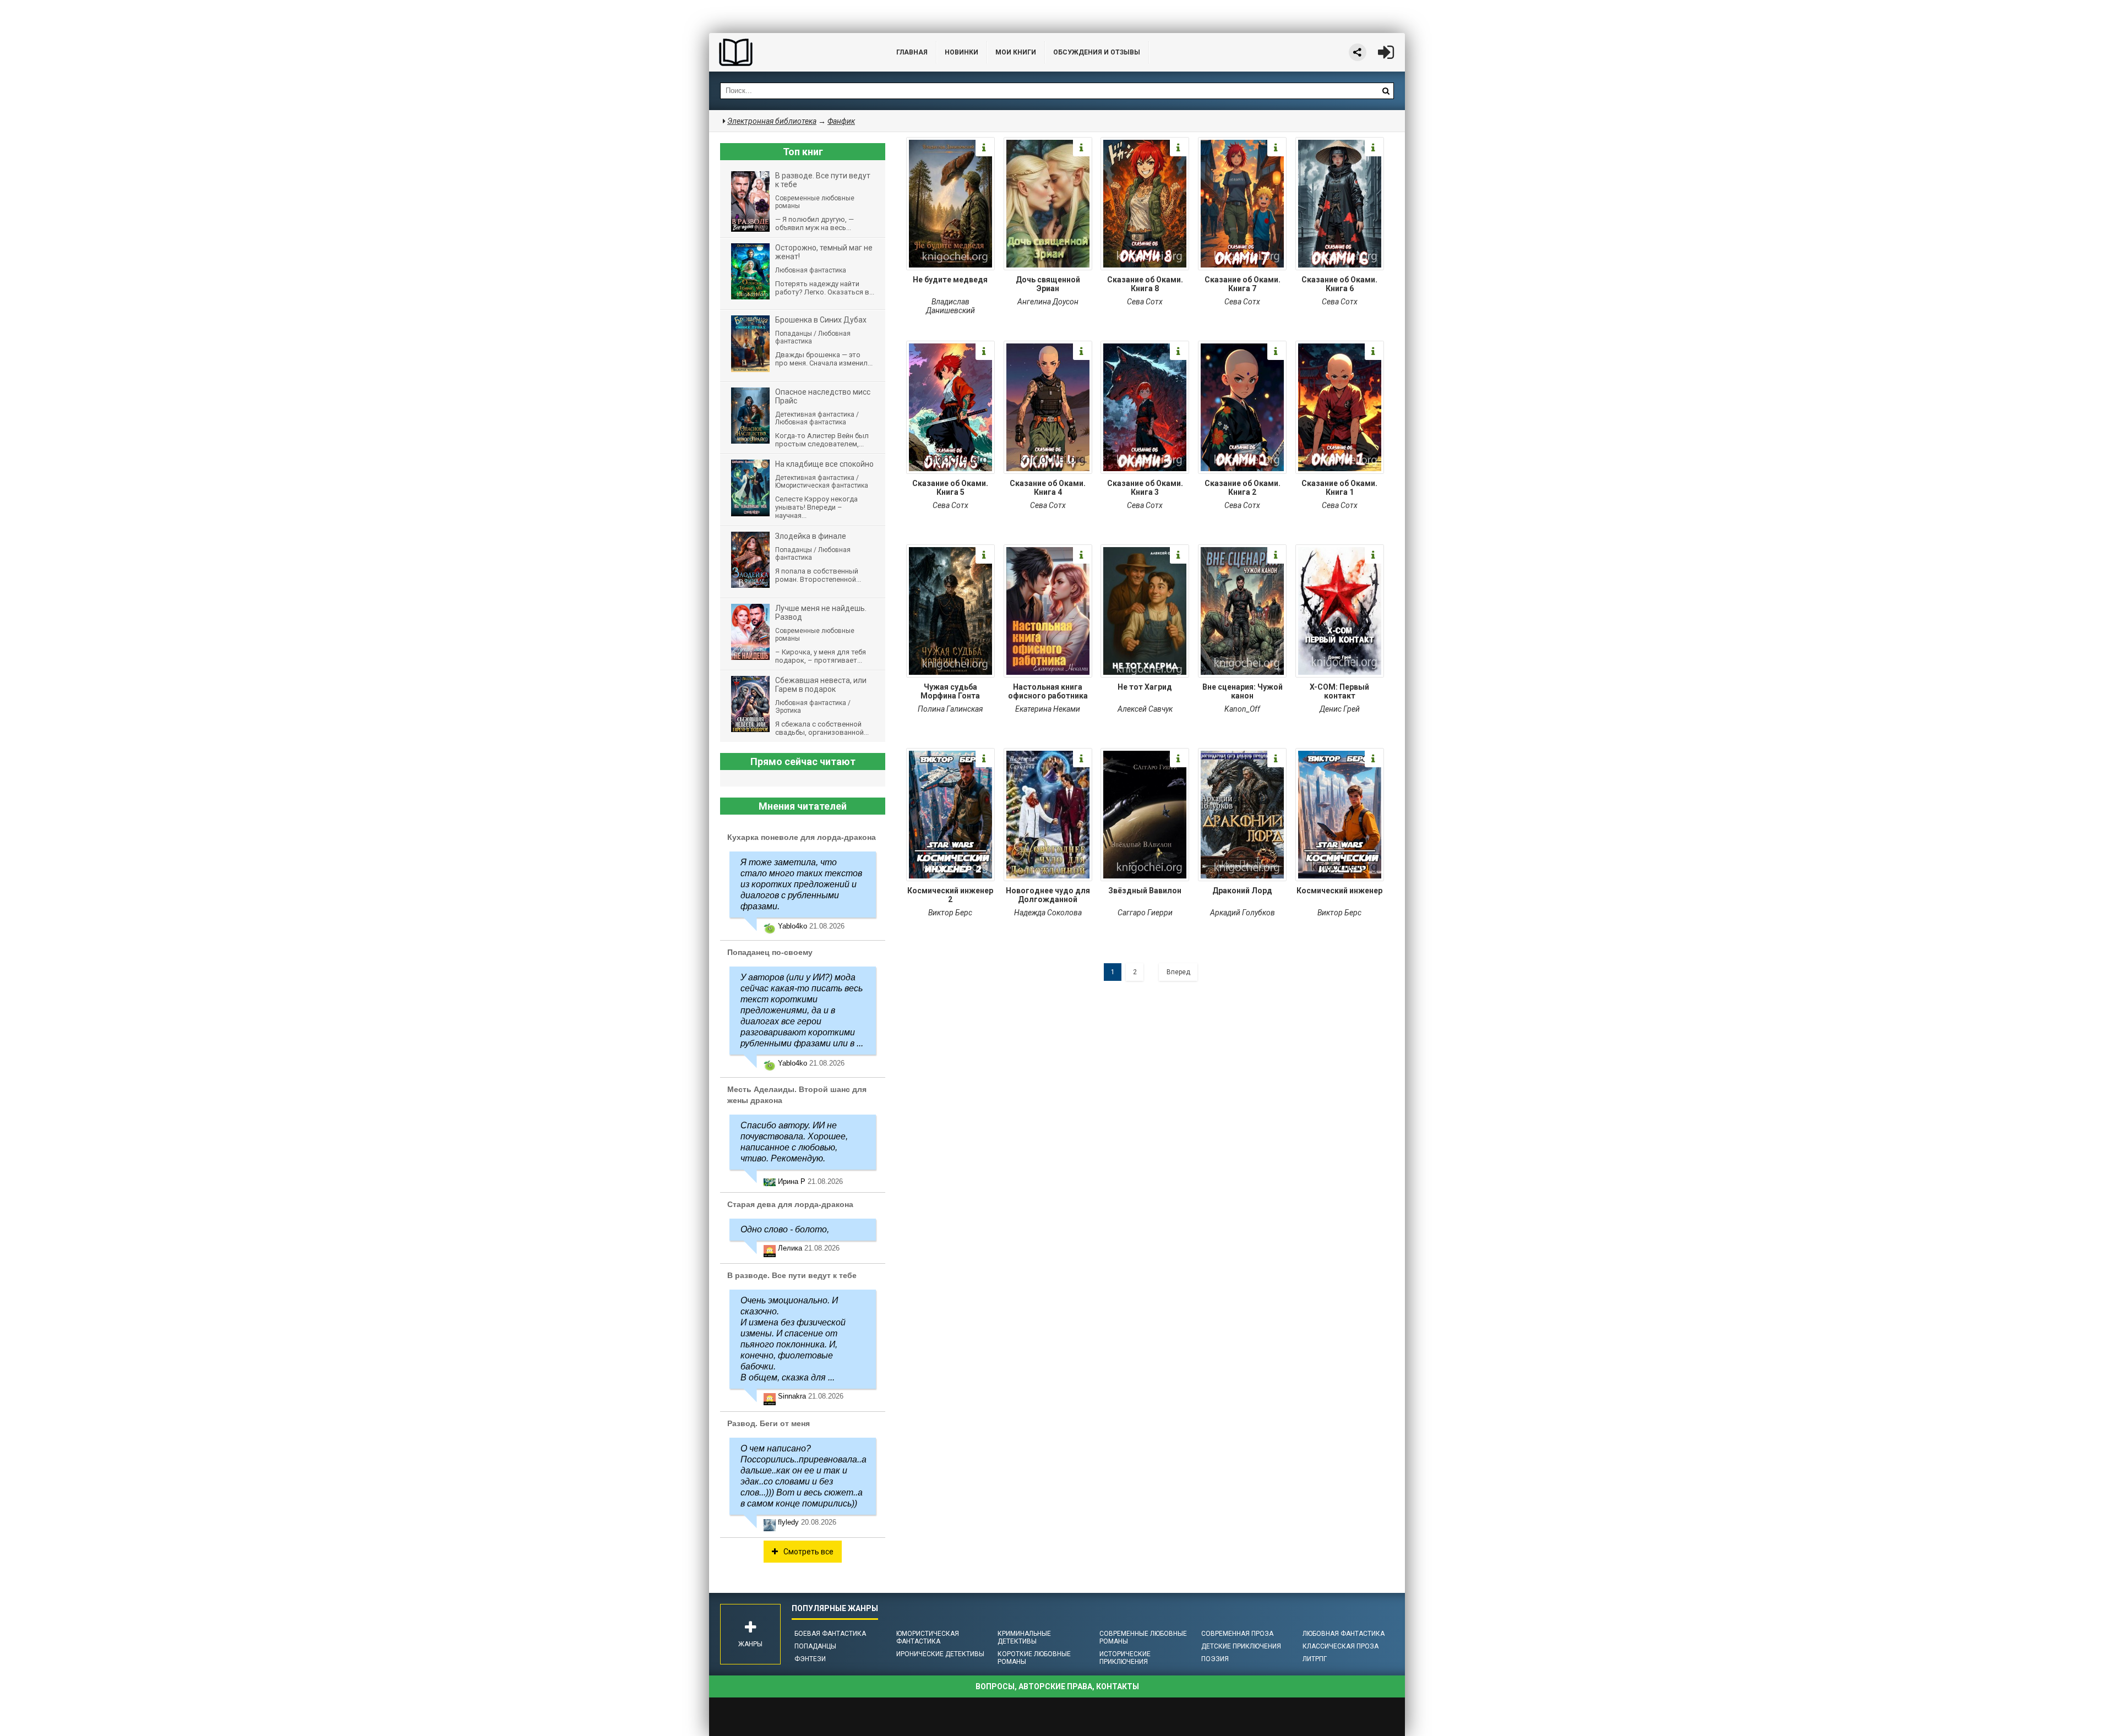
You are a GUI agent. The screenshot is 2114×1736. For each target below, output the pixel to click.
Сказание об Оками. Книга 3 (1145, 488)
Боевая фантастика (830, 1634)
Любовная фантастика (1344, 1634)
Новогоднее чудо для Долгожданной (1048, 895)
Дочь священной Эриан (1048, 284)
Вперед (1178, 972)
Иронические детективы (940, 1654)
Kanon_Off (1242, 709)
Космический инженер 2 (950, 895)
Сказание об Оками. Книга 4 (1048, 488)
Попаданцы (815, 1646)
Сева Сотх (1145, 302)
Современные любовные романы (1143, 1637)
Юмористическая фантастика (928, 1637)
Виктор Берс (950, 913)
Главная (912, 52)
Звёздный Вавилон (1145, 891)
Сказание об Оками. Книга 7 (1243, 284)
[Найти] (1386, 91)
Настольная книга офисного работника (1048, 691)
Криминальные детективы (1024, 1637)
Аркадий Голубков (1243, 913)
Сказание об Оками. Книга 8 (1145, 284)
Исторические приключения (1125, 1658)
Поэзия (1215, 1659)
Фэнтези (810, 1659)
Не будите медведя (950, 280)
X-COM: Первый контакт (1339, 691)
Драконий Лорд (1242, 891)
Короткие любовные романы (1034, 1658)
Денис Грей (1340, 709)
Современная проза (1237, 1634)
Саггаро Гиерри (1145, 913)
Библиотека (792, 52)
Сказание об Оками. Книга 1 (1339, 488)
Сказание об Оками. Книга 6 (1339, 284)
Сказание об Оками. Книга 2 (1243, 488)
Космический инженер (1339, 891)
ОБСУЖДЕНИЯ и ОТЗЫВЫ (1097, 52)
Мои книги (1016, 52)
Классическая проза (1341, 1646)
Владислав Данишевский (950, 306)
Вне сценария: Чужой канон (1243, 691)
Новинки (961, 52)
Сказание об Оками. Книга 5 (950, 488)
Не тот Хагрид (1145, 687)
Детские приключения (1241, 1646)
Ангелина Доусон (1048, 302)
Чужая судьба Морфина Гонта (950, 691)
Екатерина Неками (1048, 709)
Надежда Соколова (1048, 913)
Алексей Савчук (1145, 709)
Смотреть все (808, 1552)
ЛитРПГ (1315, 1659)
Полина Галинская (950, 709)
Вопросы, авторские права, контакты (1057, 1686)
